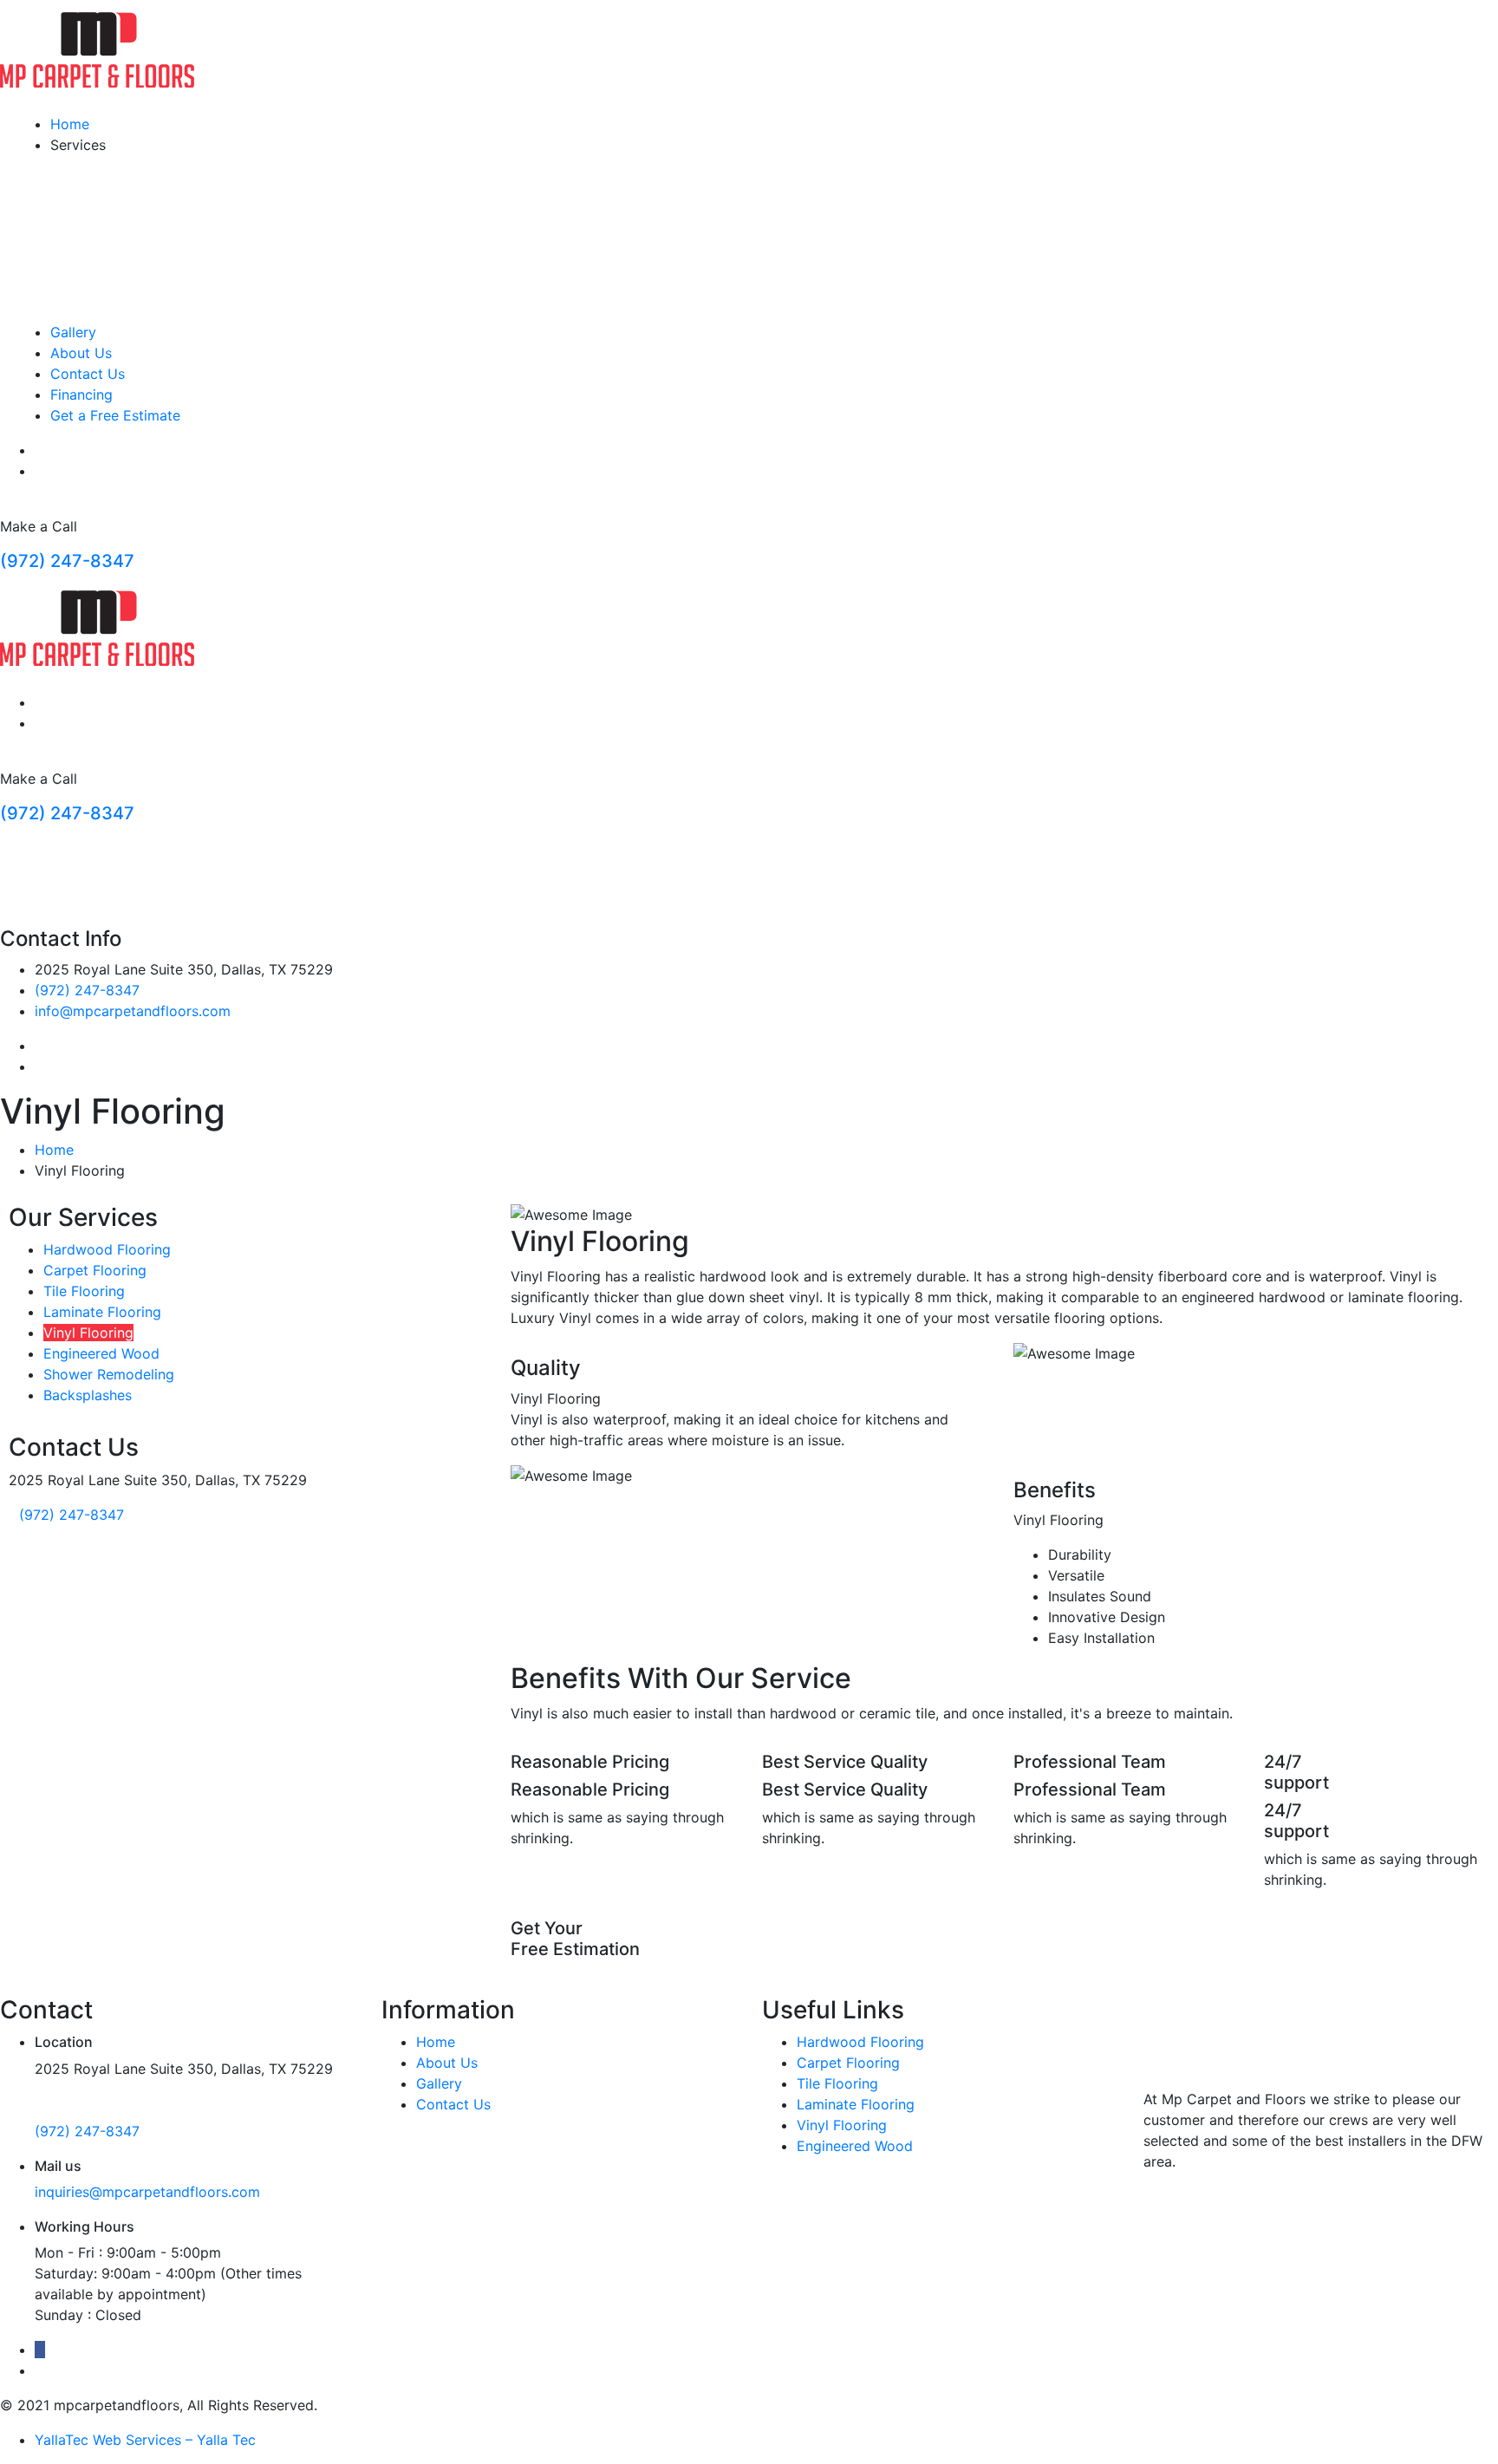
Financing (81, 394)
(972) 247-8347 (67, 561)
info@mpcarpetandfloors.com (133, 1011)
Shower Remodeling (109, 1374)
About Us (81, 353)
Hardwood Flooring (107, 1249)
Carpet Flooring (95, 1270)
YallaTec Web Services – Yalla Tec (145, 2440)
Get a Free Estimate (115, 415)
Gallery (73, 332)
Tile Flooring (84, 1291)
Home (70, 124)
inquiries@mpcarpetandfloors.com (147, 2192)
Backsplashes (88, 1395)
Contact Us (88, 374)
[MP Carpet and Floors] (97, 49)
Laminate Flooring (102, 1312)
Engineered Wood (101, 1353)
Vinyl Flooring (88, 1333)
